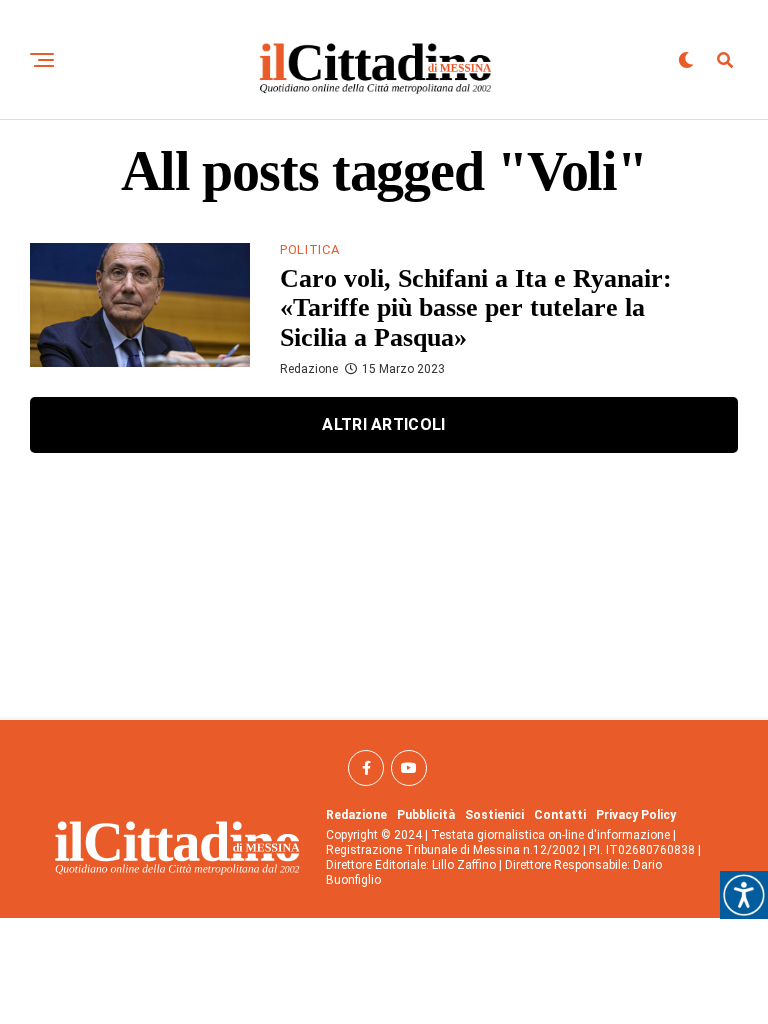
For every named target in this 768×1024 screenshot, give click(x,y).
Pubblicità (426, 815)
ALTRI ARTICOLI (383, 424)
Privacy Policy (636, 815)
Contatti (560, 815)
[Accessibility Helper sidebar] (744, 895)
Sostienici (494, 815)
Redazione (309, 369)
